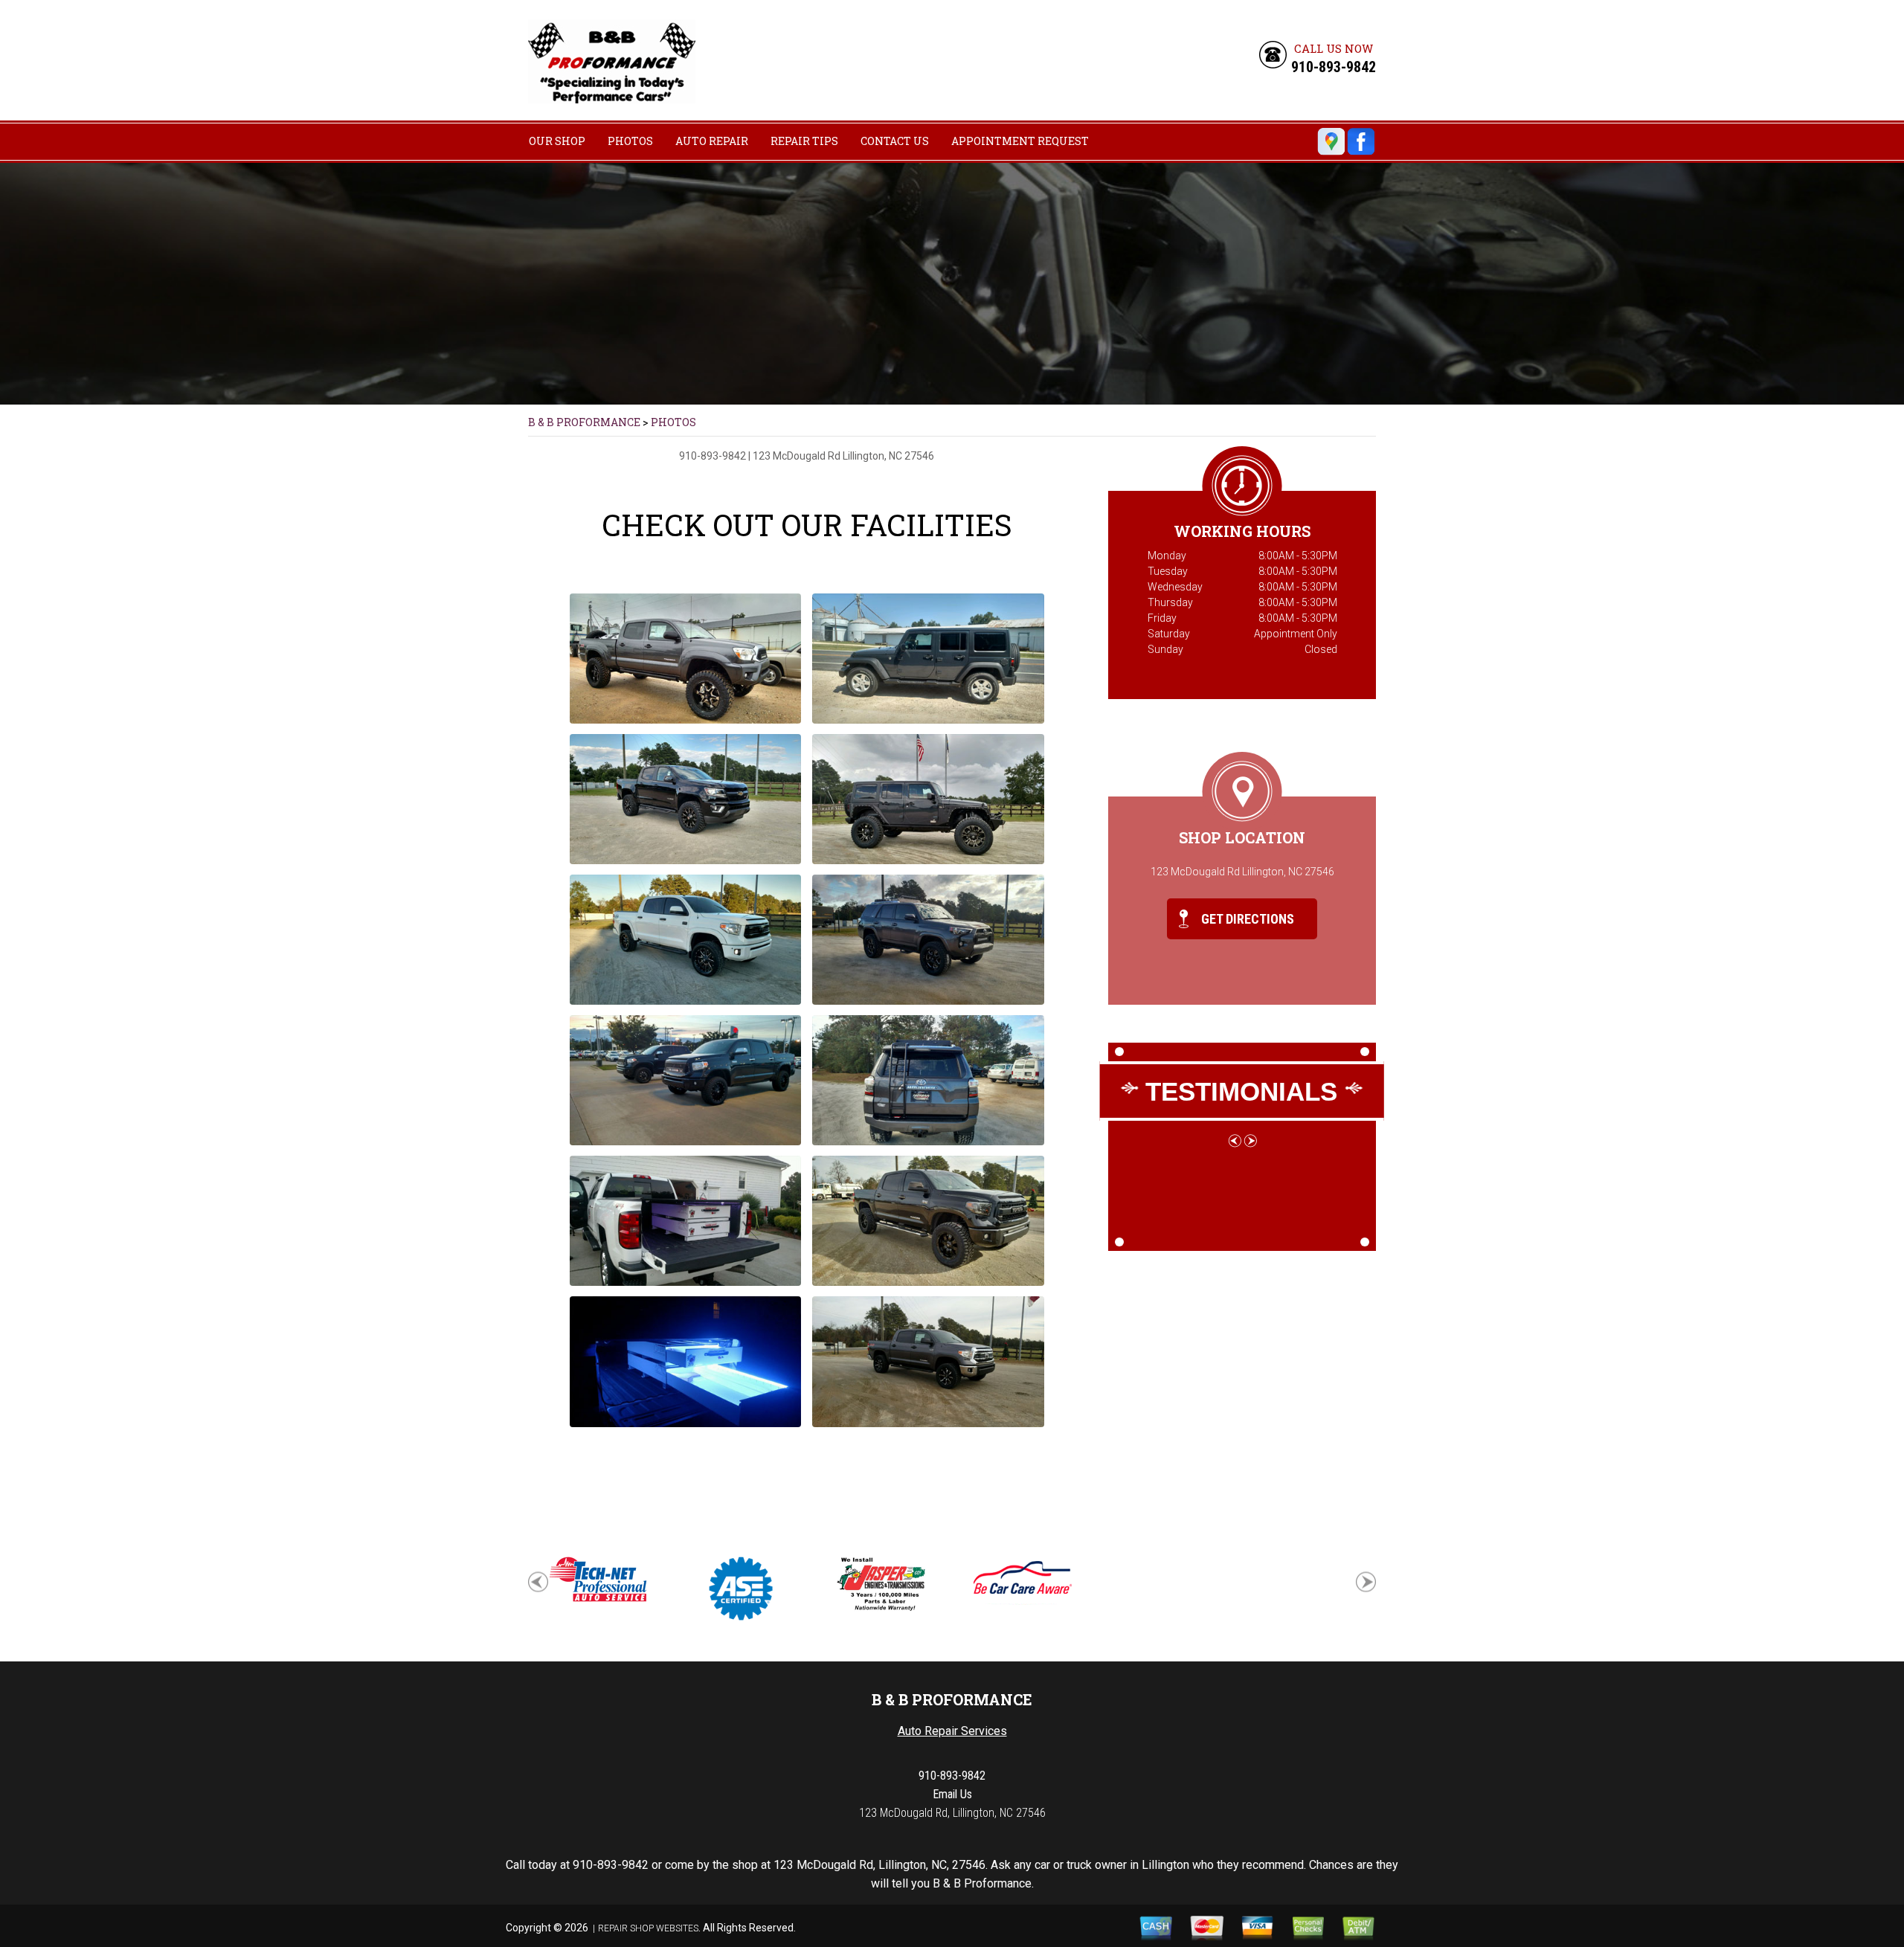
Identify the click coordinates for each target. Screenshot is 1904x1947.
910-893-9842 (1334, 67)
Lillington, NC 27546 (888, 456)
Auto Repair (712, 141)
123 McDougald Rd (797, 456)
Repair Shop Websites (648, 1928)
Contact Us (895, 141)
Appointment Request (1020, 141)
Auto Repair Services (952, 1731)
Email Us (952, 1794)
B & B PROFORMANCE (584, 422)
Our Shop (557, 141)
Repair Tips (804, 141)
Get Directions (1246, 919)
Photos (630, 141)
